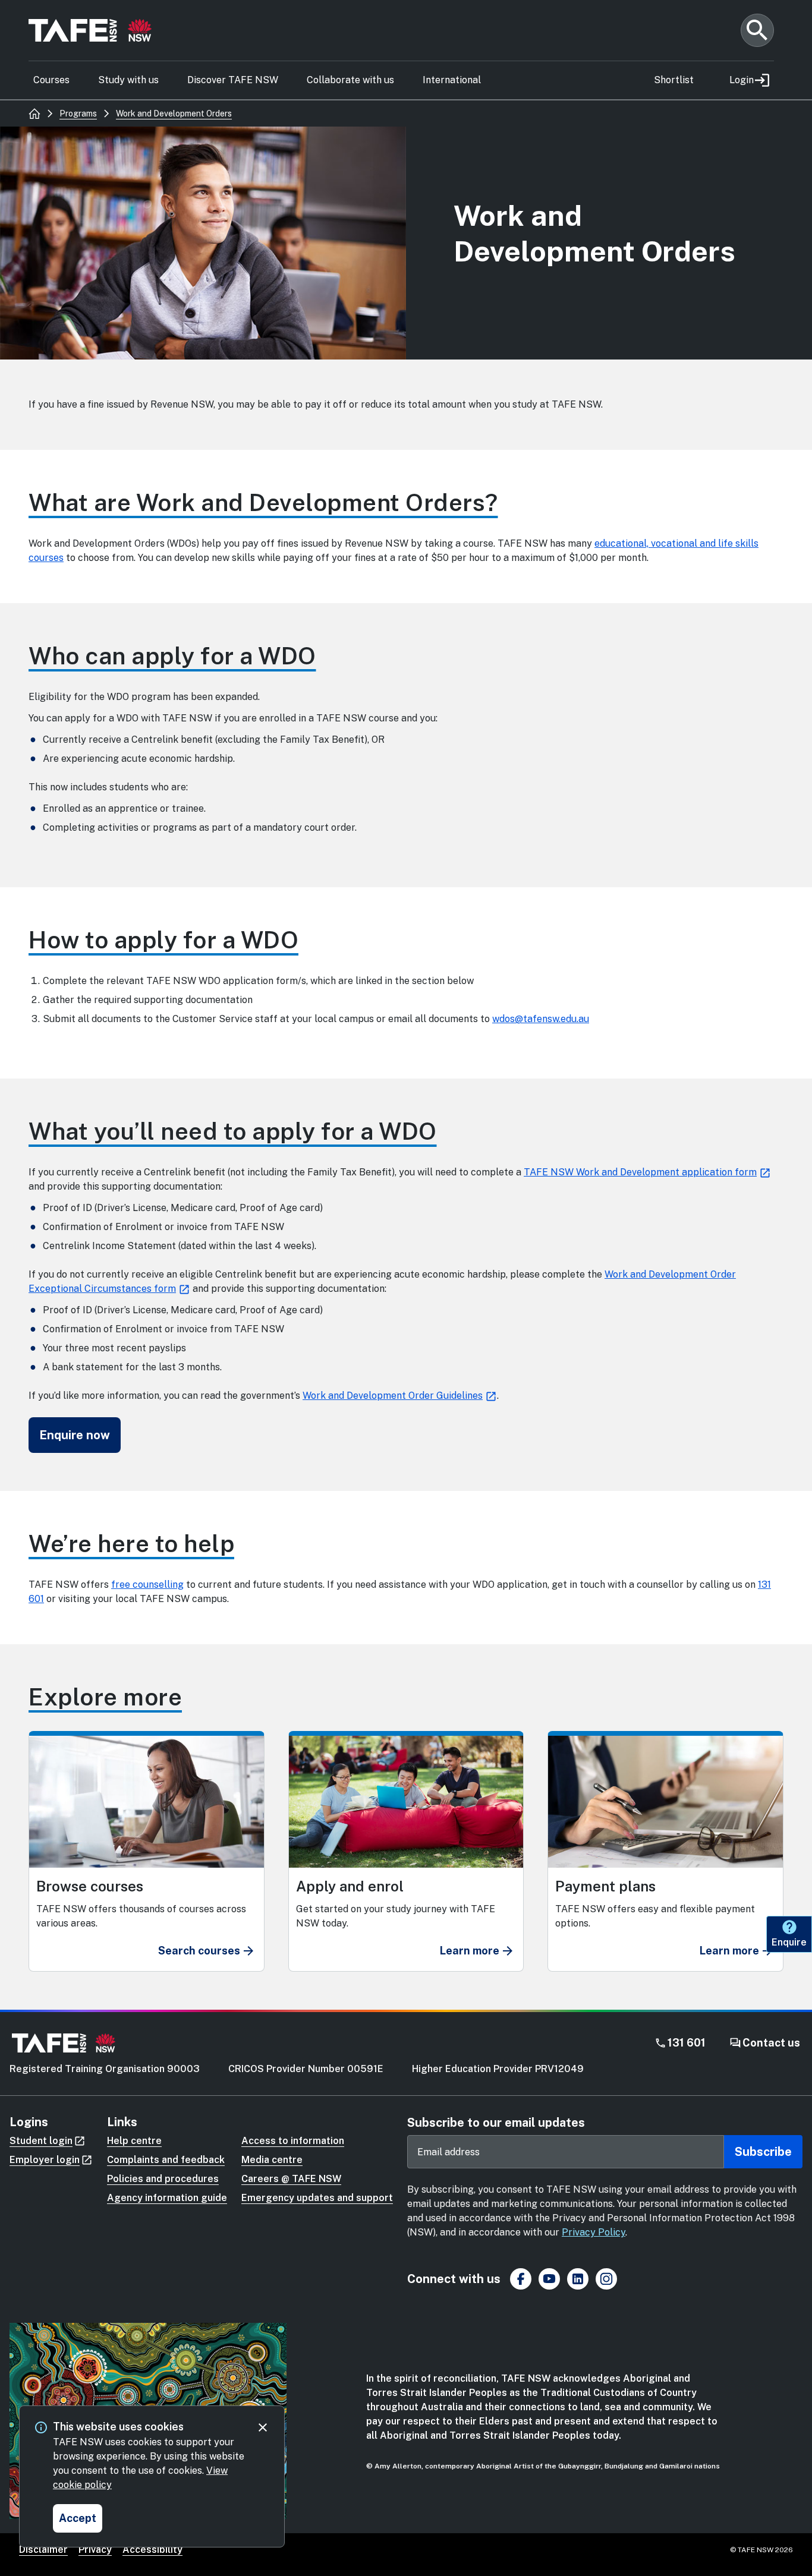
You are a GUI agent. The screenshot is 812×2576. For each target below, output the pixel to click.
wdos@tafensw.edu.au (541, 1019)
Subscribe (763, 2152)
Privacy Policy (594, 2232)
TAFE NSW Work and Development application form (640, 1172)
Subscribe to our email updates (496, 2123)
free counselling (147, 1585)
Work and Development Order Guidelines (393, 1396)
